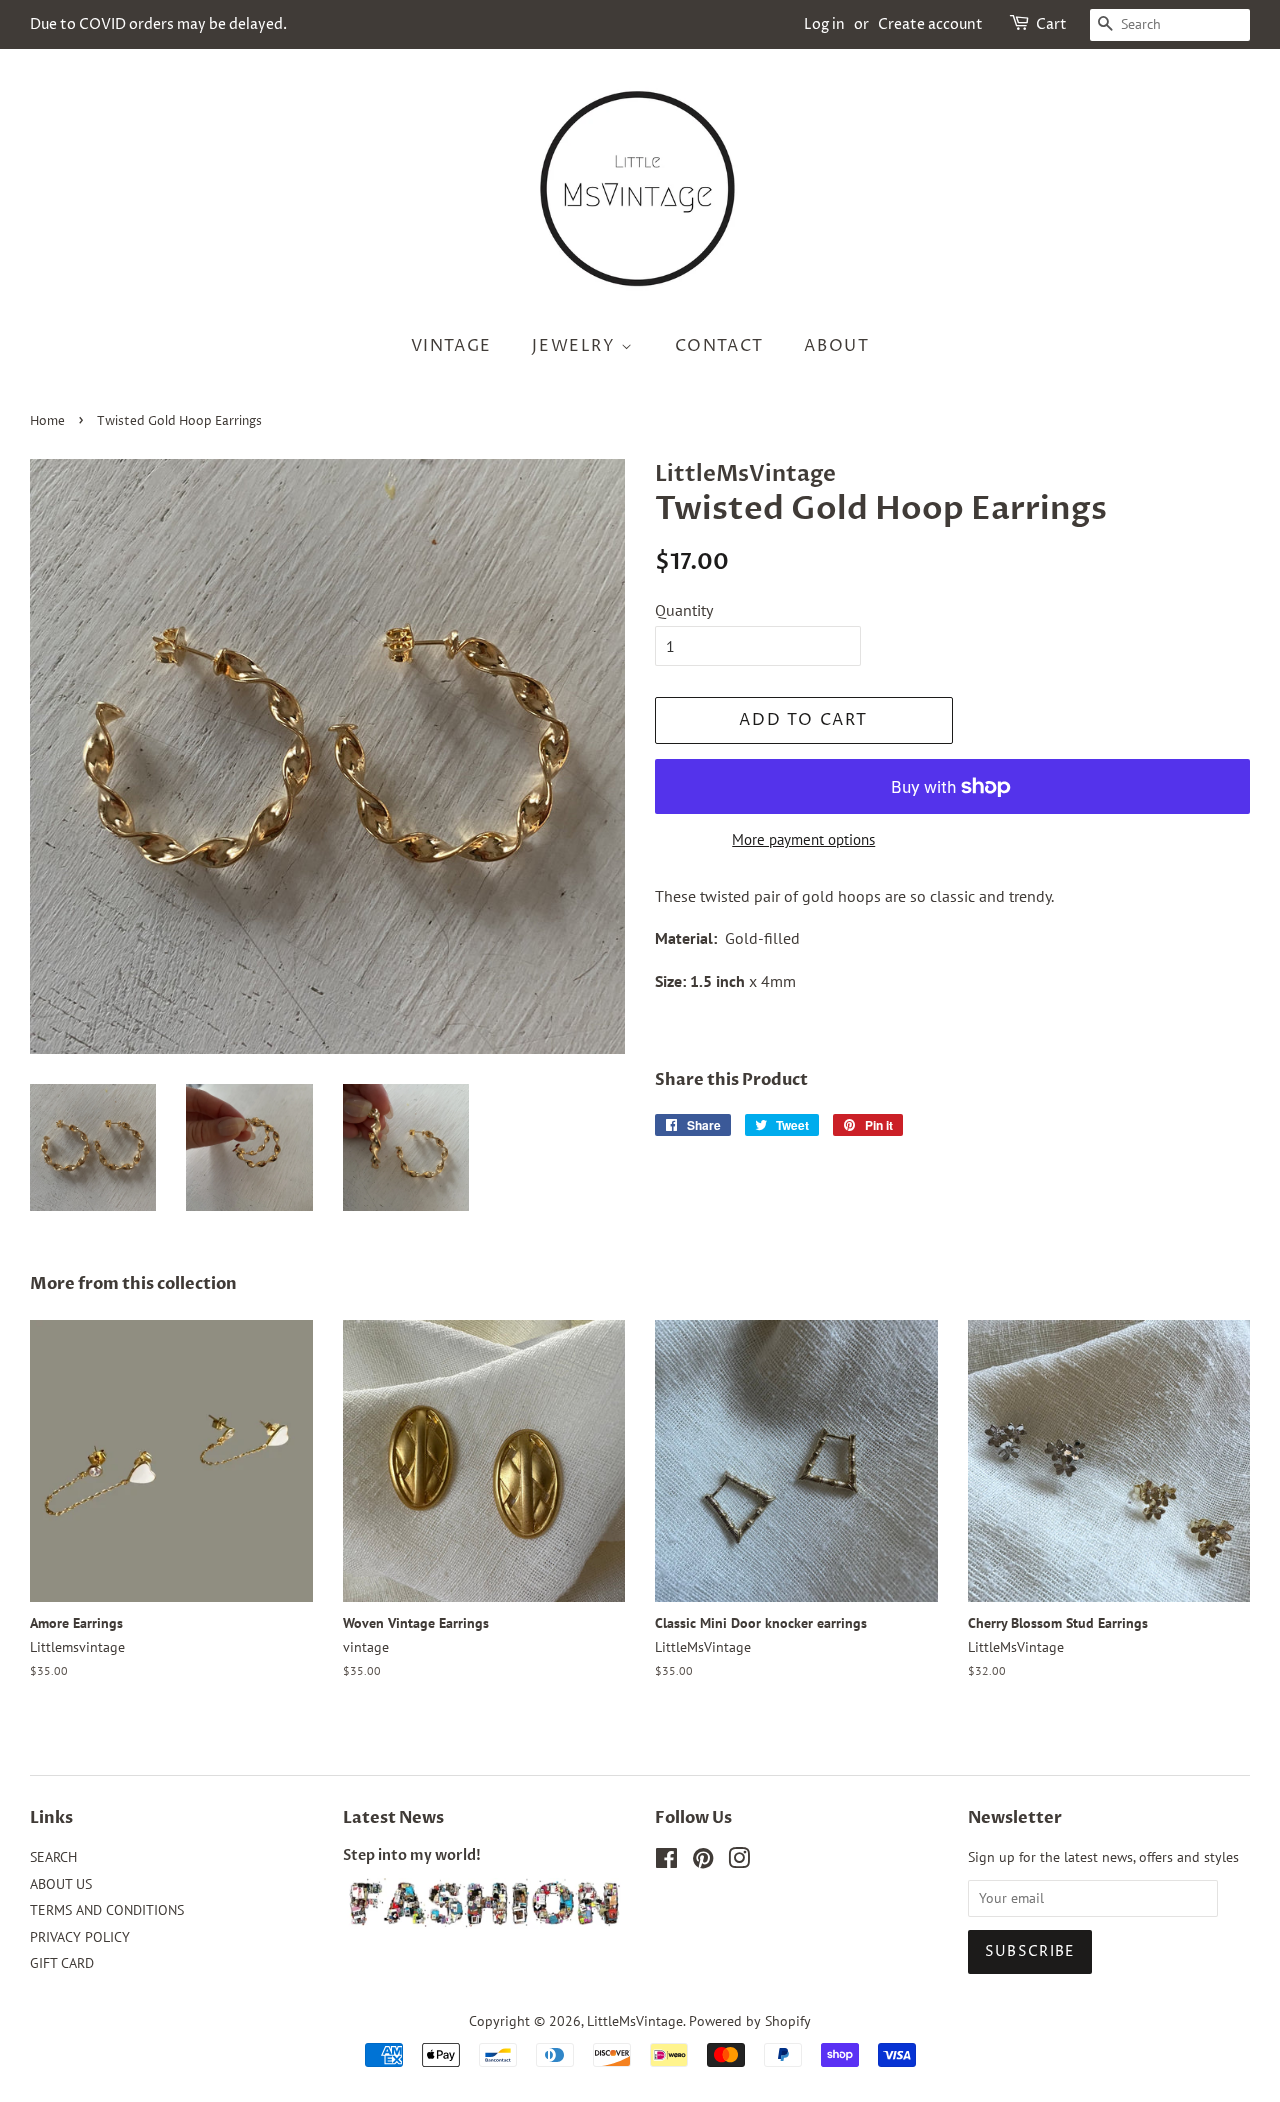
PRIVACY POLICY (80, 1937)
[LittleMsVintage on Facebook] (666, 1862)
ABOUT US (61, 1884)
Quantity (684, 610)
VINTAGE (451, 346)
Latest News (393, 1818)
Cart (1051, 24)
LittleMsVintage (635, 2021)
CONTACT (719, 346)
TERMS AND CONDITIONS (107, 1910)
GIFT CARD (62, 1963)
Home (47, 421)
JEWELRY (576, 346)
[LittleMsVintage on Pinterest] (703, 1862)
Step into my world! (412, 1856)
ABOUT (836, 346)
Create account (930, 24)
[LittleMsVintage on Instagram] (739, 1862)
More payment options (803, 839)
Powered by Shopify (750, 2021)
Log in (824, 24)
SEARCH (53, 1857)
